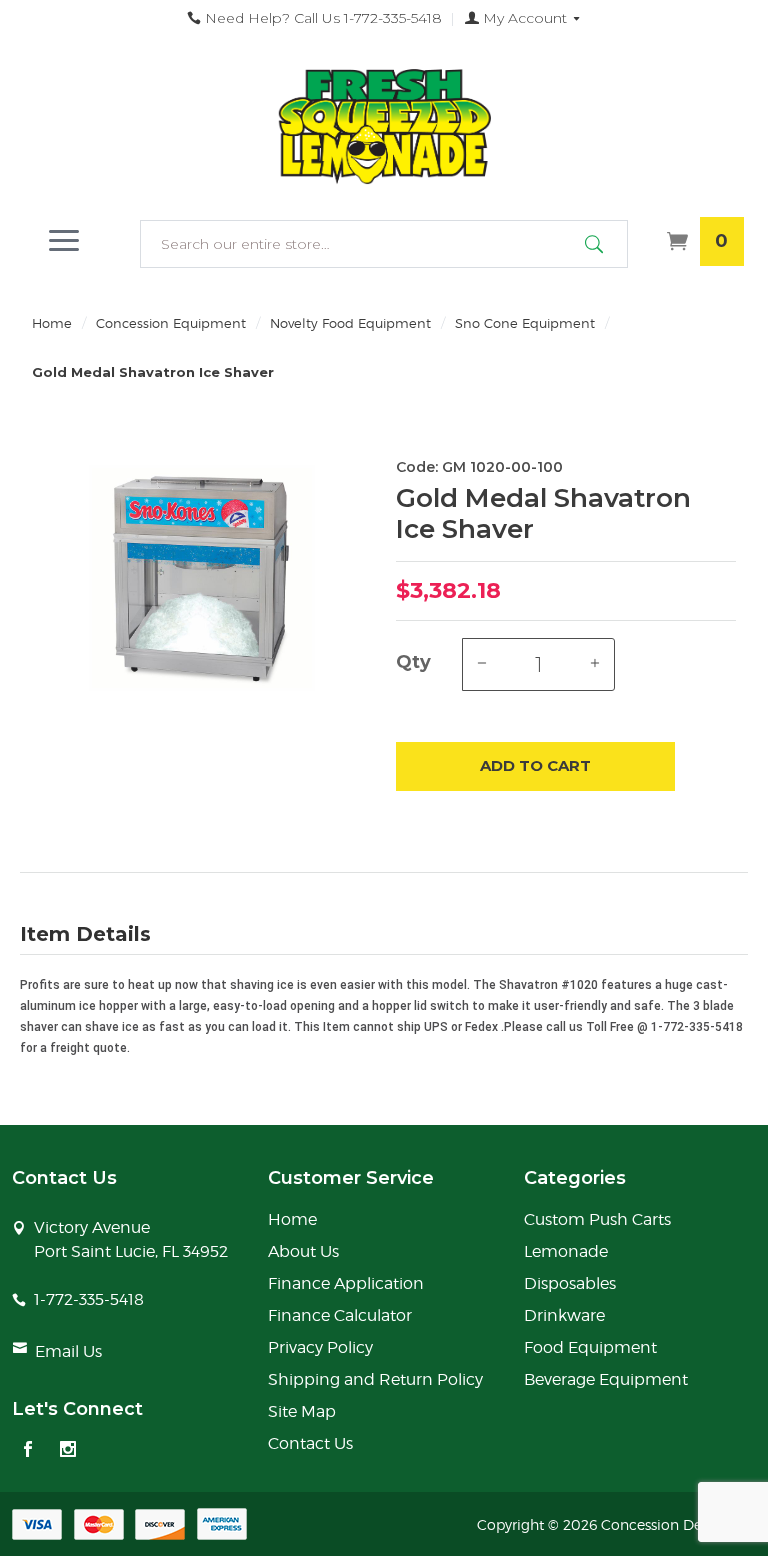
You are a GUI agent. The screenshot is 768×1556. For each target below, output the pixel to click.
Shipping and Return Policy (375, 1379)
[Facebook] (28, 1451)
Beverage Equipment (606, 1379)
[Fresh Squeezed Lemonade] (384, 127)
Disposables (570, 1283)
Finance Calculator (340, 1315)
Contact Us (310, 1443)
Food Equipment (590, 1347)
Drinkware (564, 1315)
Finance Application (346, 1283)
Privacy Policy (320, 1347)
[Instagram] (68, 1451)
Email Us (68, 1351)
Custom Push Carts (597, 1219)
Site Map (302, 1411)
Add (535, 765)
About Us (303, 1251)
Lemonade (566, 1251)
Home (52, 323)
